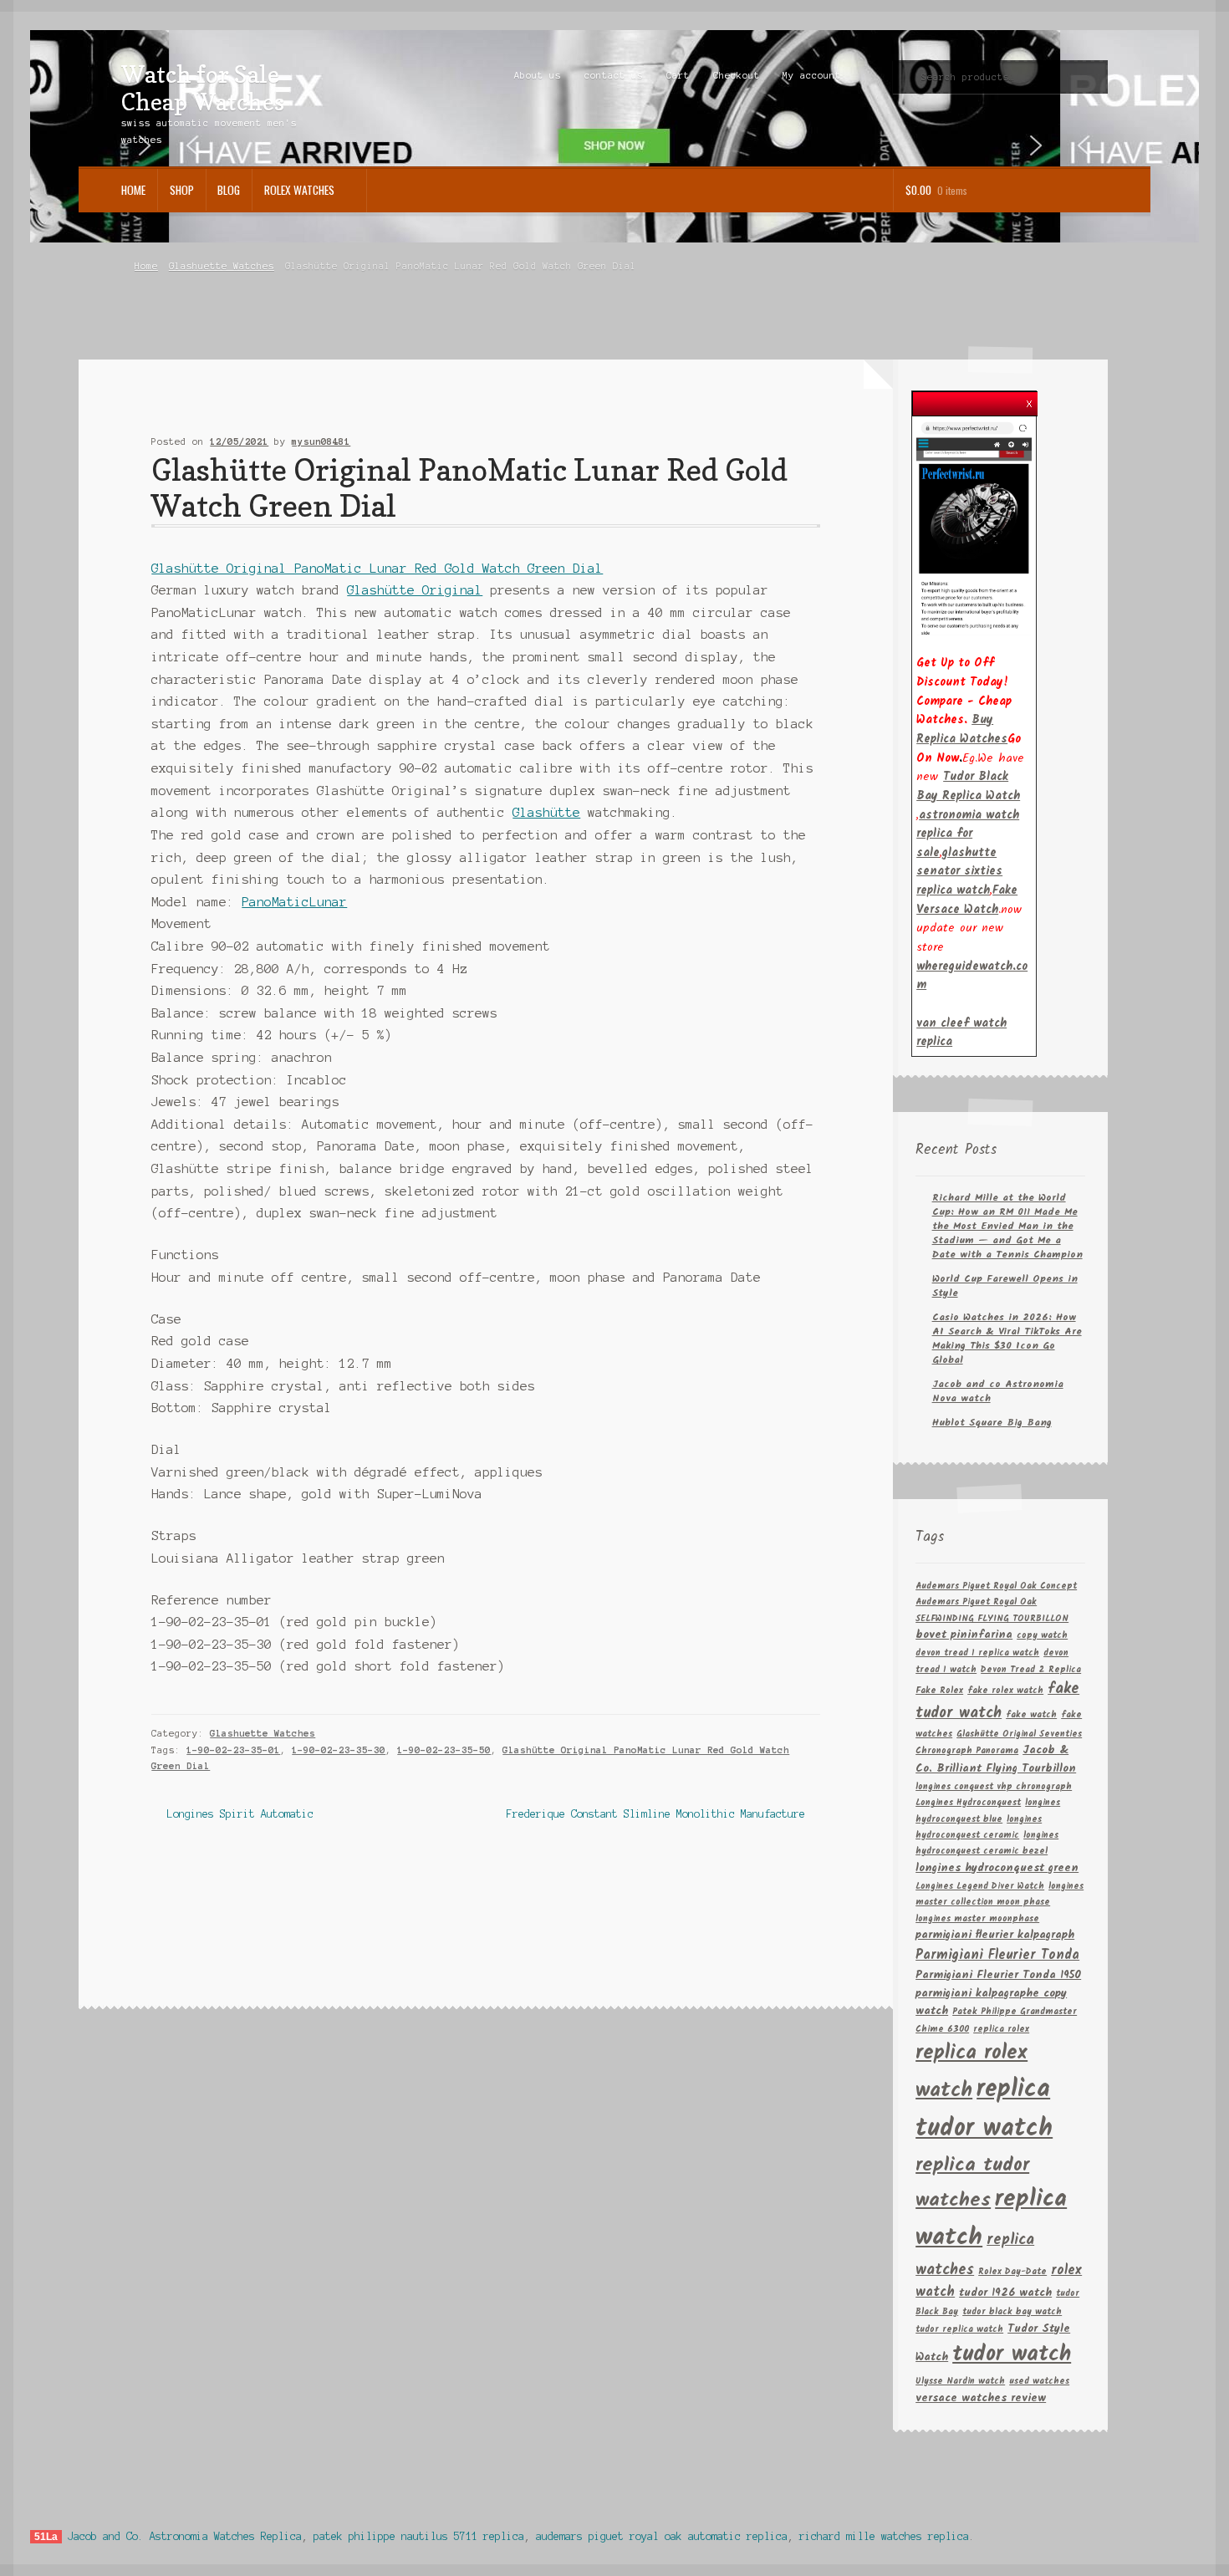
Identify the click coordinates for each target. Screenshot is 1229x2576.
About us (538, 75)
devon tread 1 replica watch (977, 1653)
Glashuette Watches (222, 266)
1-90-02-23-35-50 (444, 1750)
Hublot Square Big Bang (992, 1423)
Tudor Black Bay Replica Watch (968, 786)
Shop (182, 190)
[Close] (1029, 399)
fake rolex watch (1005, 1691)
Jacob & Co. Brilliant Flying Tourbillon (996, 1760)
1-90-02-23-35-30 (339, 1750)
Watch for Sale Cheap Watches (203, 88)
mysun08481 (321, 441)
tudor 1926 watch (1005, 2293)
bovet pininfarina (964, 1635)
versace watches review (981, 2398)
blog (229, 190)
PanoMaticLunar (294, 902)
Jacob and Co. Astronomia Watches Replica (185, 2536)
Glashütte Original (415, 590)
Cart (678, 75)
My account (812, 75)
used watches (1039, 2382)
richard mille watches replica (884, 2536)
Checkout (737, 75)
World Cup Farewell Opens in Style (1005, 1286)
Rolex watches (299, 190)
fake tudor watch (997, 1701)
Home (133, 190)
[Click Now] (974, 528)
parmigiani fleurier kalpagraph (995, 1935)
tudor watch (1012, 2355)
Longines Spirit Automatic (240, 1816)
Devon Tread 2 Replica (1031, 1670)
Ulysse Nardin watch (960, 2382)
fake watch (1031, 1715)
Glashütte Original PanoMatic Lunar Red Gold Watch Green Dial (377, 569)
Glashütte (546, 813)
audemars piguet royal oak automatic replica (662, 2536)
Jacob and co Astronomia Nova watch (998, 1391)
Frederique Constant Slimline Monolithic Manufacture (656, 1816)
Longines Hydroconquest (968, 1803)
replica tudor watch (984, 2109)
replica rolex (1001, 2030)
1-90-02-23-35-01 (233, 1750)
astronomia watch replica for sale (968, 834)
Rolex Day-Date (1012, 2272)
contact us (614, 75)
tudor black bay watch (1012, 2312)
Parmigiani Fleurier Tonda (997, 1955)
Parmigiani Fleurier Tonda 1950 (998, 1975)
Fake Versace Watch (967, 900)
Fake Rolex (939, 1691)
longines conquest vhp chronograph (994, 1787)
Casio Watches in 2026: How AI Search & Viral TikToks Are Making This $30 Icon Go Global (1007, 1339)
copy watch (1042, 1636)
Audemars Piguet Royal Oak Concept (996, 1586)
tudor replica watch (959, 2330)
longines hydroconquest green (997, 1868)
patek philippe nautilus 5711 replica (419, 2536)
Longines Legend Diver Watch (980, 1887)
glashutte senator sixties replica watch (959, 872)
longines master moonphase (977, 1919)
